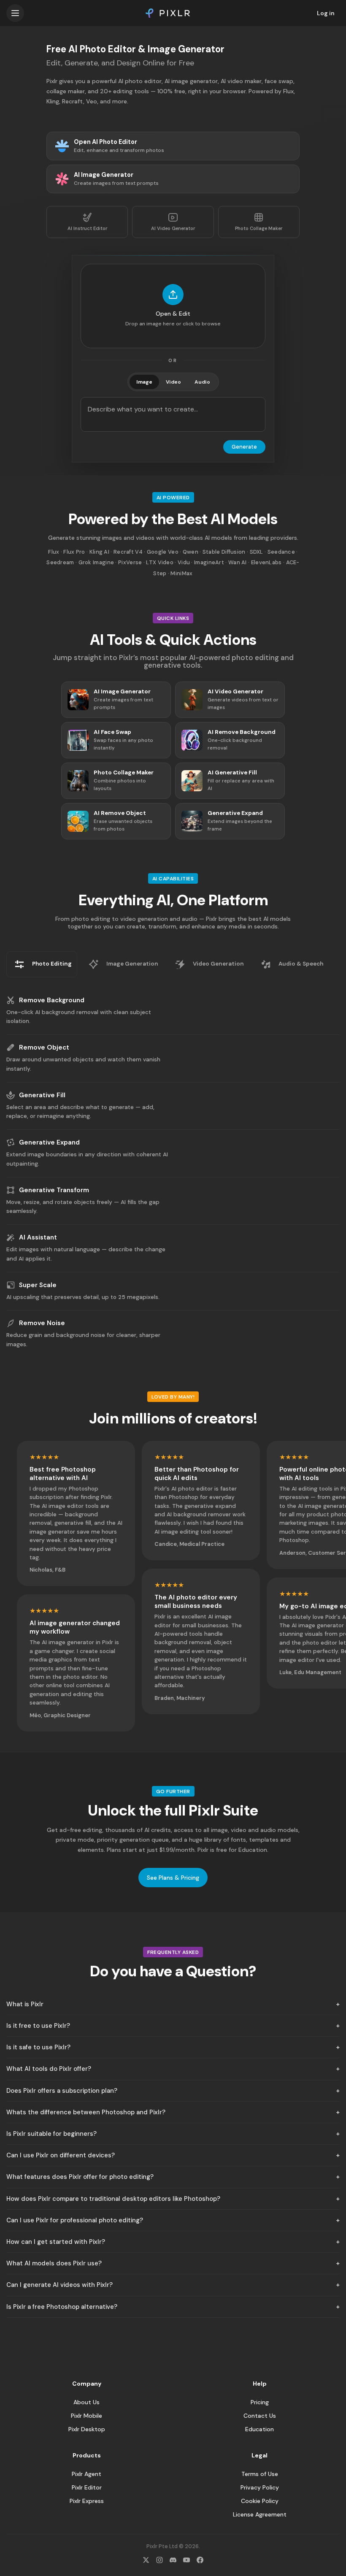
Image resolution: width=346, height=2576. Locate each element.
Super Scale (38, 1285)
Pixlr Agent (86, 2474)
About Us (86, 2402)
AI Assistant (38, 1237)
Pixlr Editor (87, 2487)
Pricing (260, 2402)
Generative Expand (49, 1142)
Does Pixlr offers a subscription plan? (62, 2091)
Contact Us (260, 2416)
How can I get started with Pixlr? (56, 2242)
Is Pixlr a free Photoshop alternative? (62, 2307)
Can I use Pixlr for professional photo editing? (75, 2220)
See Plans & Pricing (173, 1878)
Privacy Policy (260, 2487)
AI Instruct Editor (87, 228)
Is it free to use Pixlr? (38, 2026)
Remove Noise (42, 1323)
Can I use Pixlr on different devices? (61, 2155)
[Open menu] (15, 13)
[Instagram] (159, 2560)
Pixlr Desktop (87, 2429)
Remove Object (44, 1047)
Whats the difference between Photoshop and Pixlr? (86, 2112)
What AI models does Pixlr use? (54, 2263)
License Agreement (260, 2514)
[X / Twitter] (146, 2560)
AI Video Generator (173, 228)
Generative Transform (54, 1190)
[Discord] (173, 2560)
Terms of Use (260, 2474)
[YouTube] (187, 2560)
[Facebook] (200, 2560)
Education (259, 2429)
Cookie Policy (260, 2501)
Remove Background (52, 1000)
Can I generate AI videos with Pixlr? (59, 2285)
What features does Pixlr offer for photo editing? (80, 2177)
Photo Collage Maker (259, 228)
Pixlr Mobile (86, 2416)
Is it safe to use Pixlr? (38, 2047)
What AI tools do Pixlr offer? (49, 2069)
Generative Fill (42, 1095)
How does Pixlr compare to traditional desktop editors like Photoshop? (113, 2199)
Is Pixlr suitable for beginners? (51, 2134)
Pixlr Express (87, 2501)
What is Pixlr (25, 2004)
